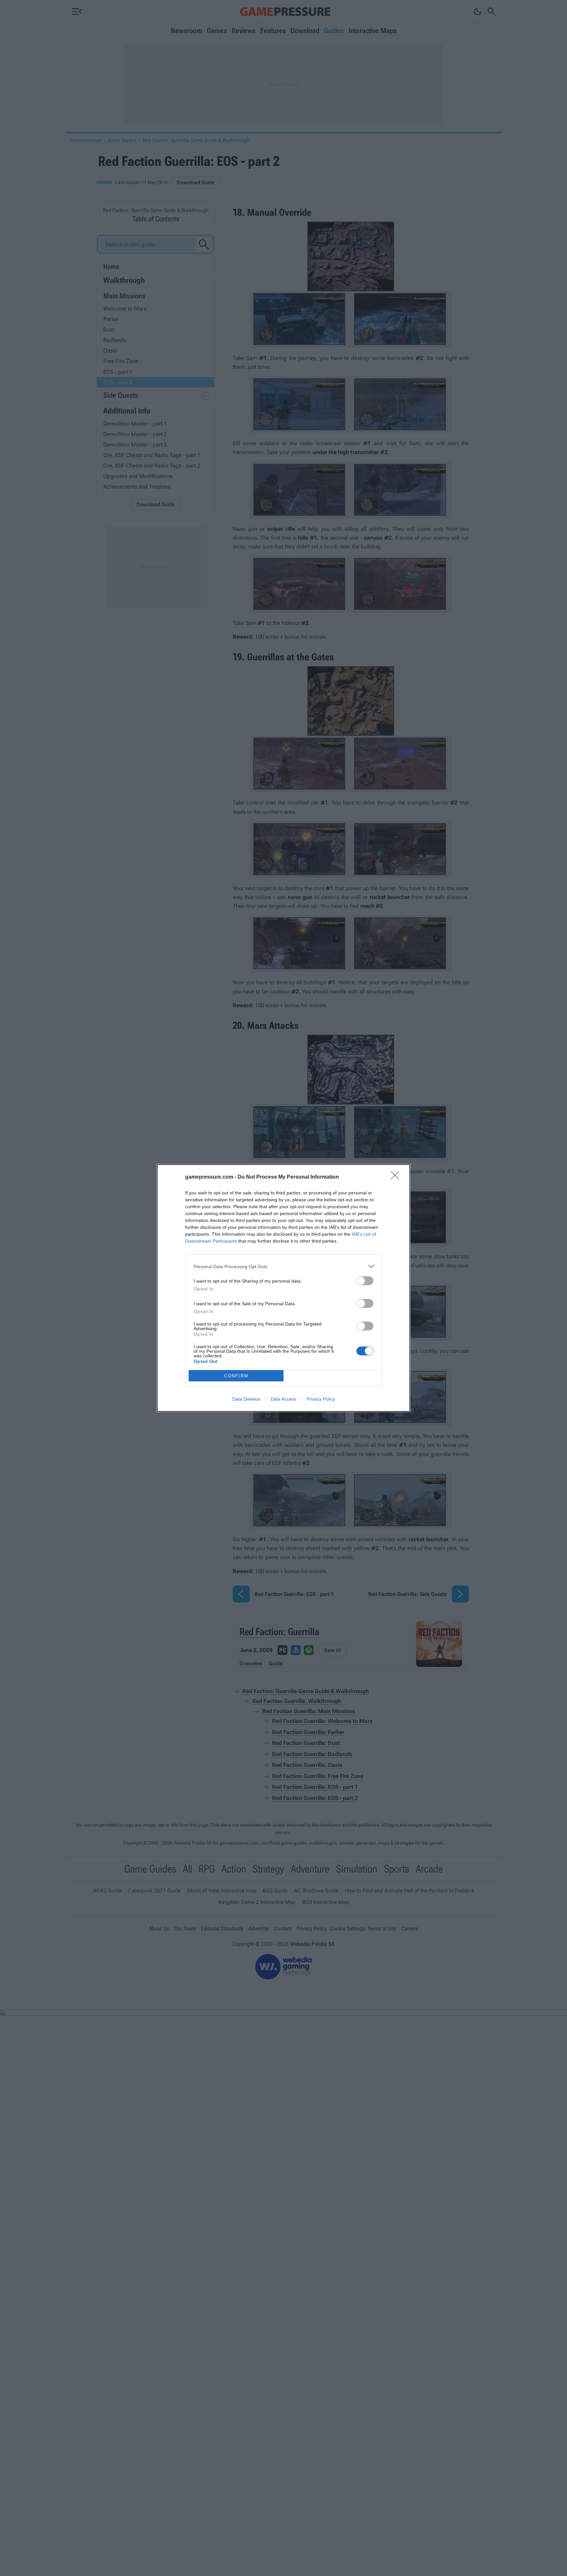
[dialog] (283, 1288)
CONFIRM (236, 1376)
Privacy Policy (321, 1399)
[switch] (365, 1281)
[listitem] (283, 1266)
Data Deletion (246, 1399)
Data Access (283, 1399)
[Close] (397, 1177)
